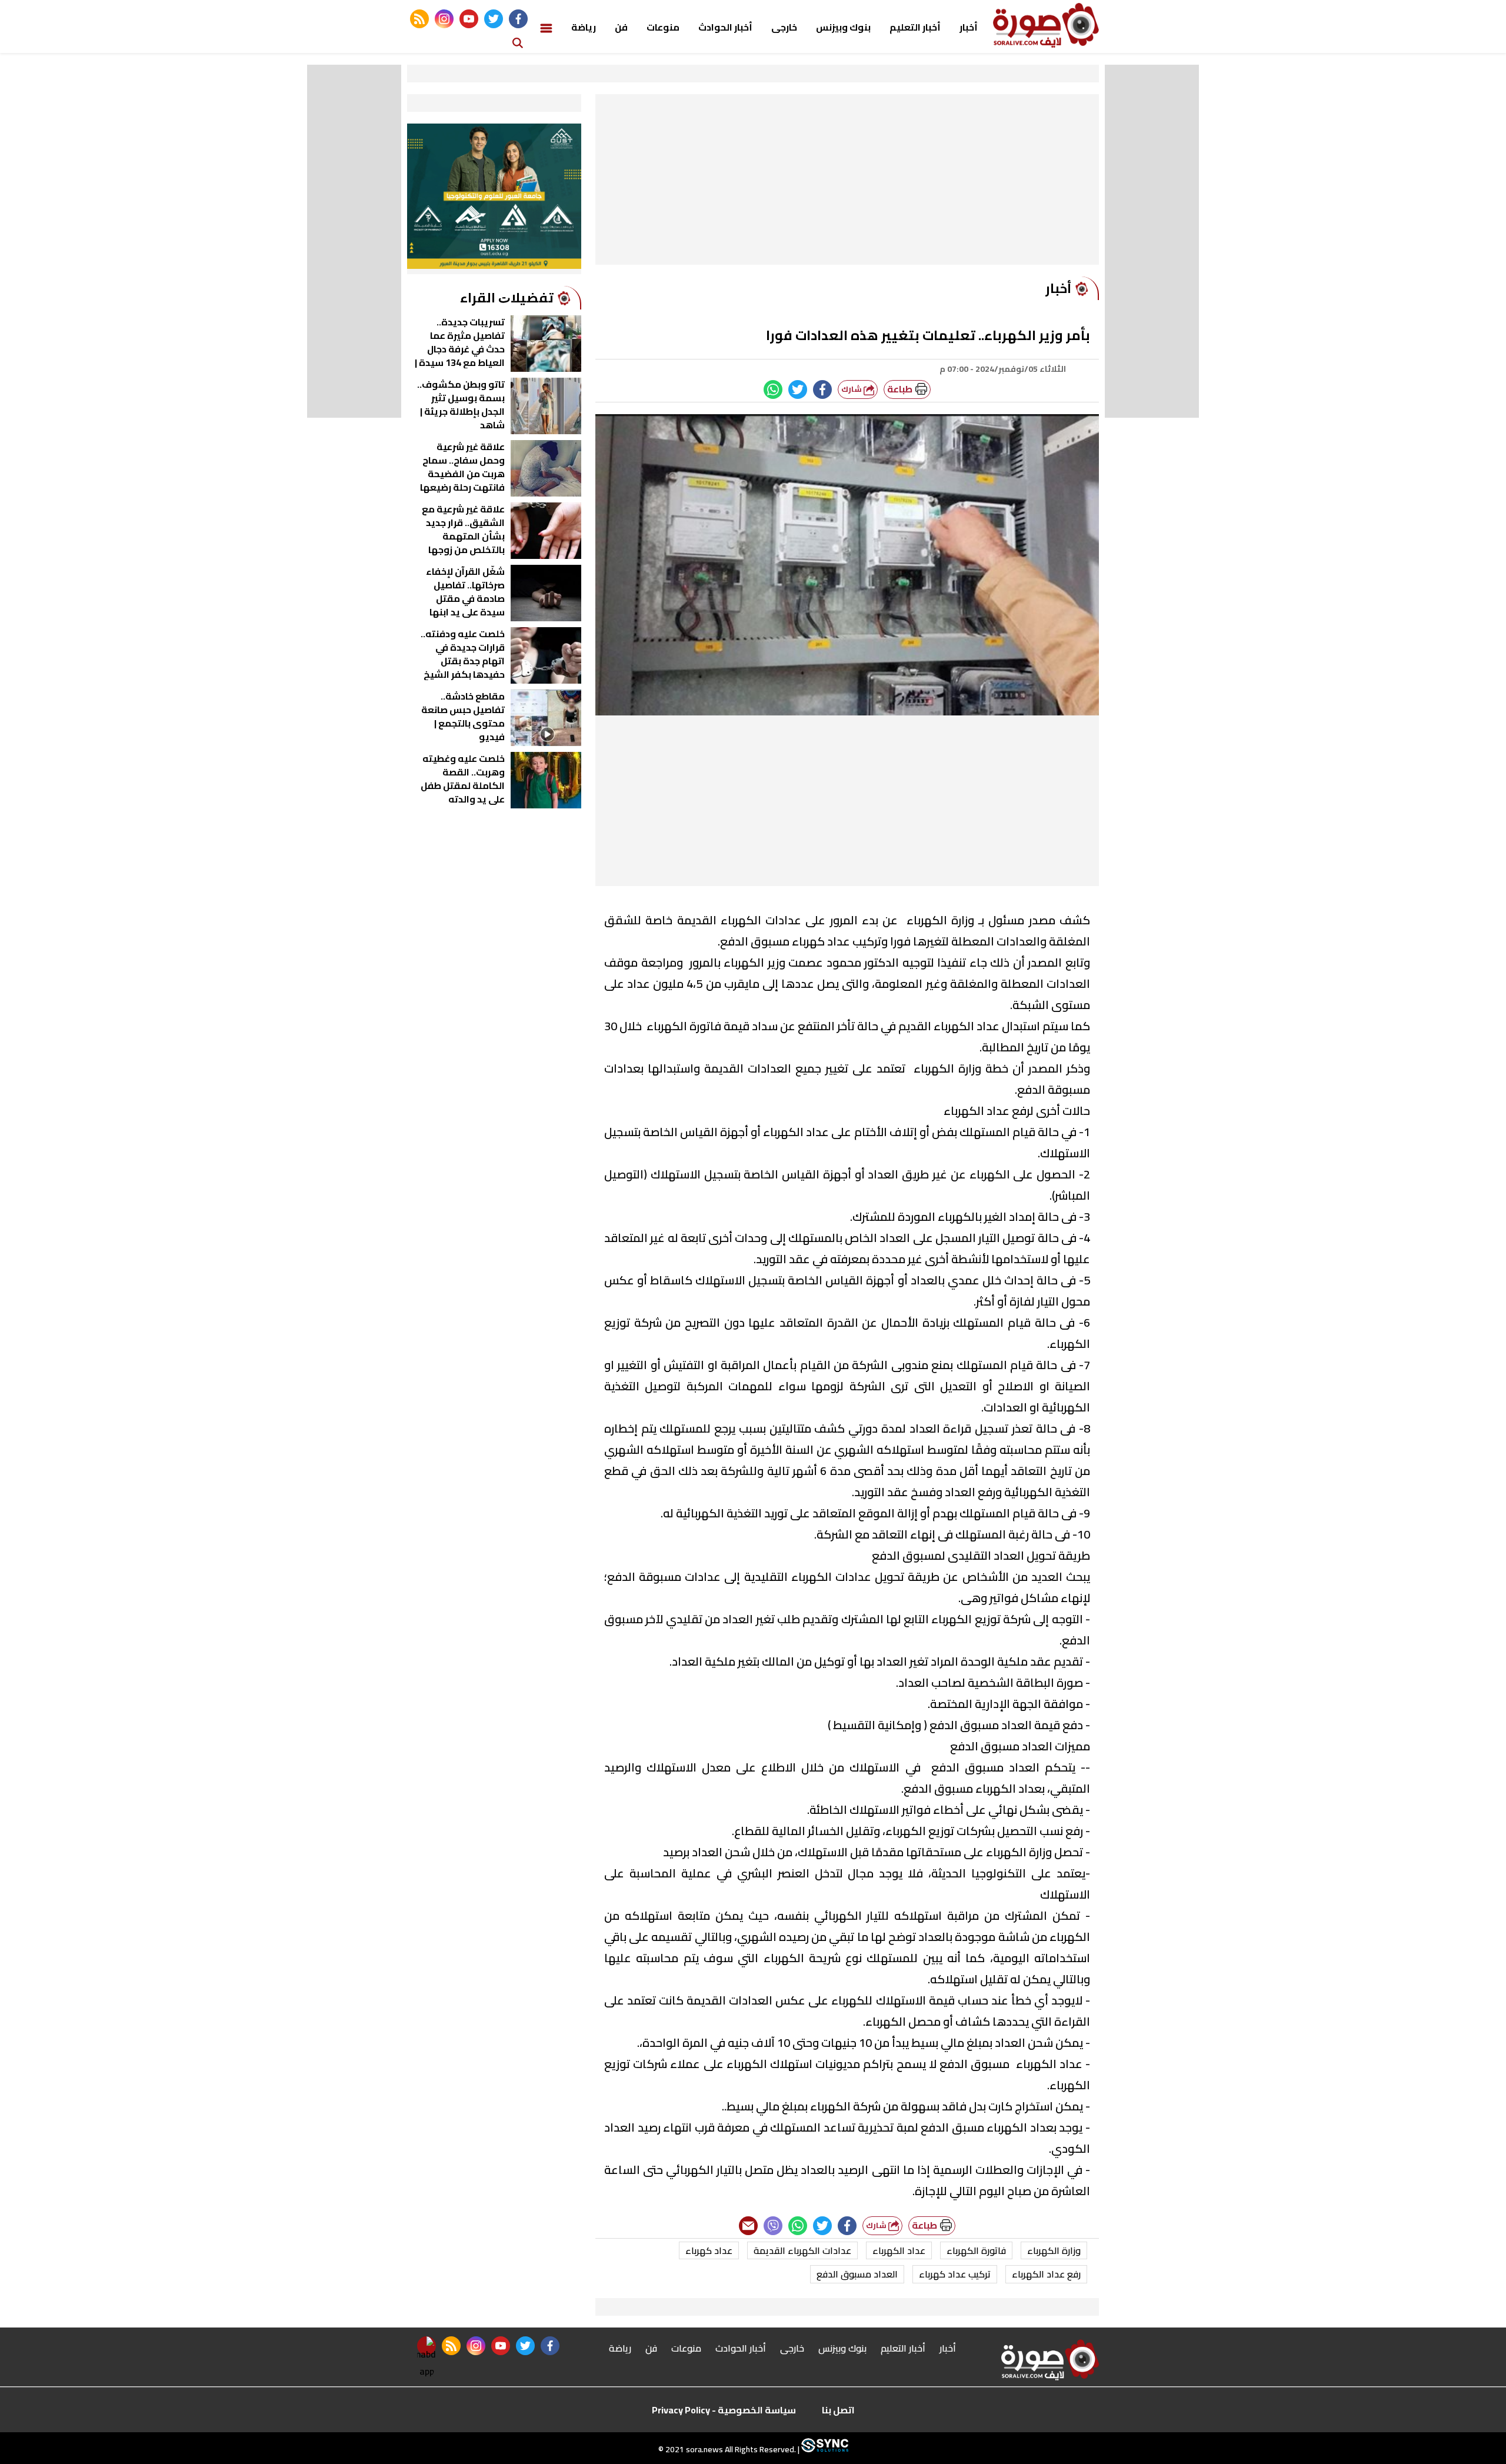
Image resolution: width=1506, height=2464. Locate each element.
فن (621, 27)
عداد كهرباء (709, 2250)
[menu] (546, 27)
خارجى (784, 27)
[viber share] (773, 2226)
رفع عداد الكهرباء (1046, 2274)
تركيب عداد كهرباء (955, 2274)
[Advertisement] (847, 182)
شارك (852, 389)
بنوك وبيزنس (843, 27)
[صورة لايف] (1046, 25)
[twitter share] (798, 389)
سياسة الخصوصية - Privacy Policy (724, 2410)
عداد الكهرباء (899, 2250)
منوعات (663, 27)
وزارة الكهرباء (1054, 2250)
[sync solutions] (824, 2449)
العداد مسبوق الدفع (857, 2274)
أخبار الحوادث (725, 27)
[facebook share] (822, 389)
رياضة (584, 27)
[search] (518, 42)
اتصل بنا (838, 2410)
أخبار (969, 27)
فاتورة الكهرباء (976, 2250)
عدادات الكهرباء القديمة (802, 2250)
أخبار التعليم (915, 27)
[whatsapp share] (773, 389)
